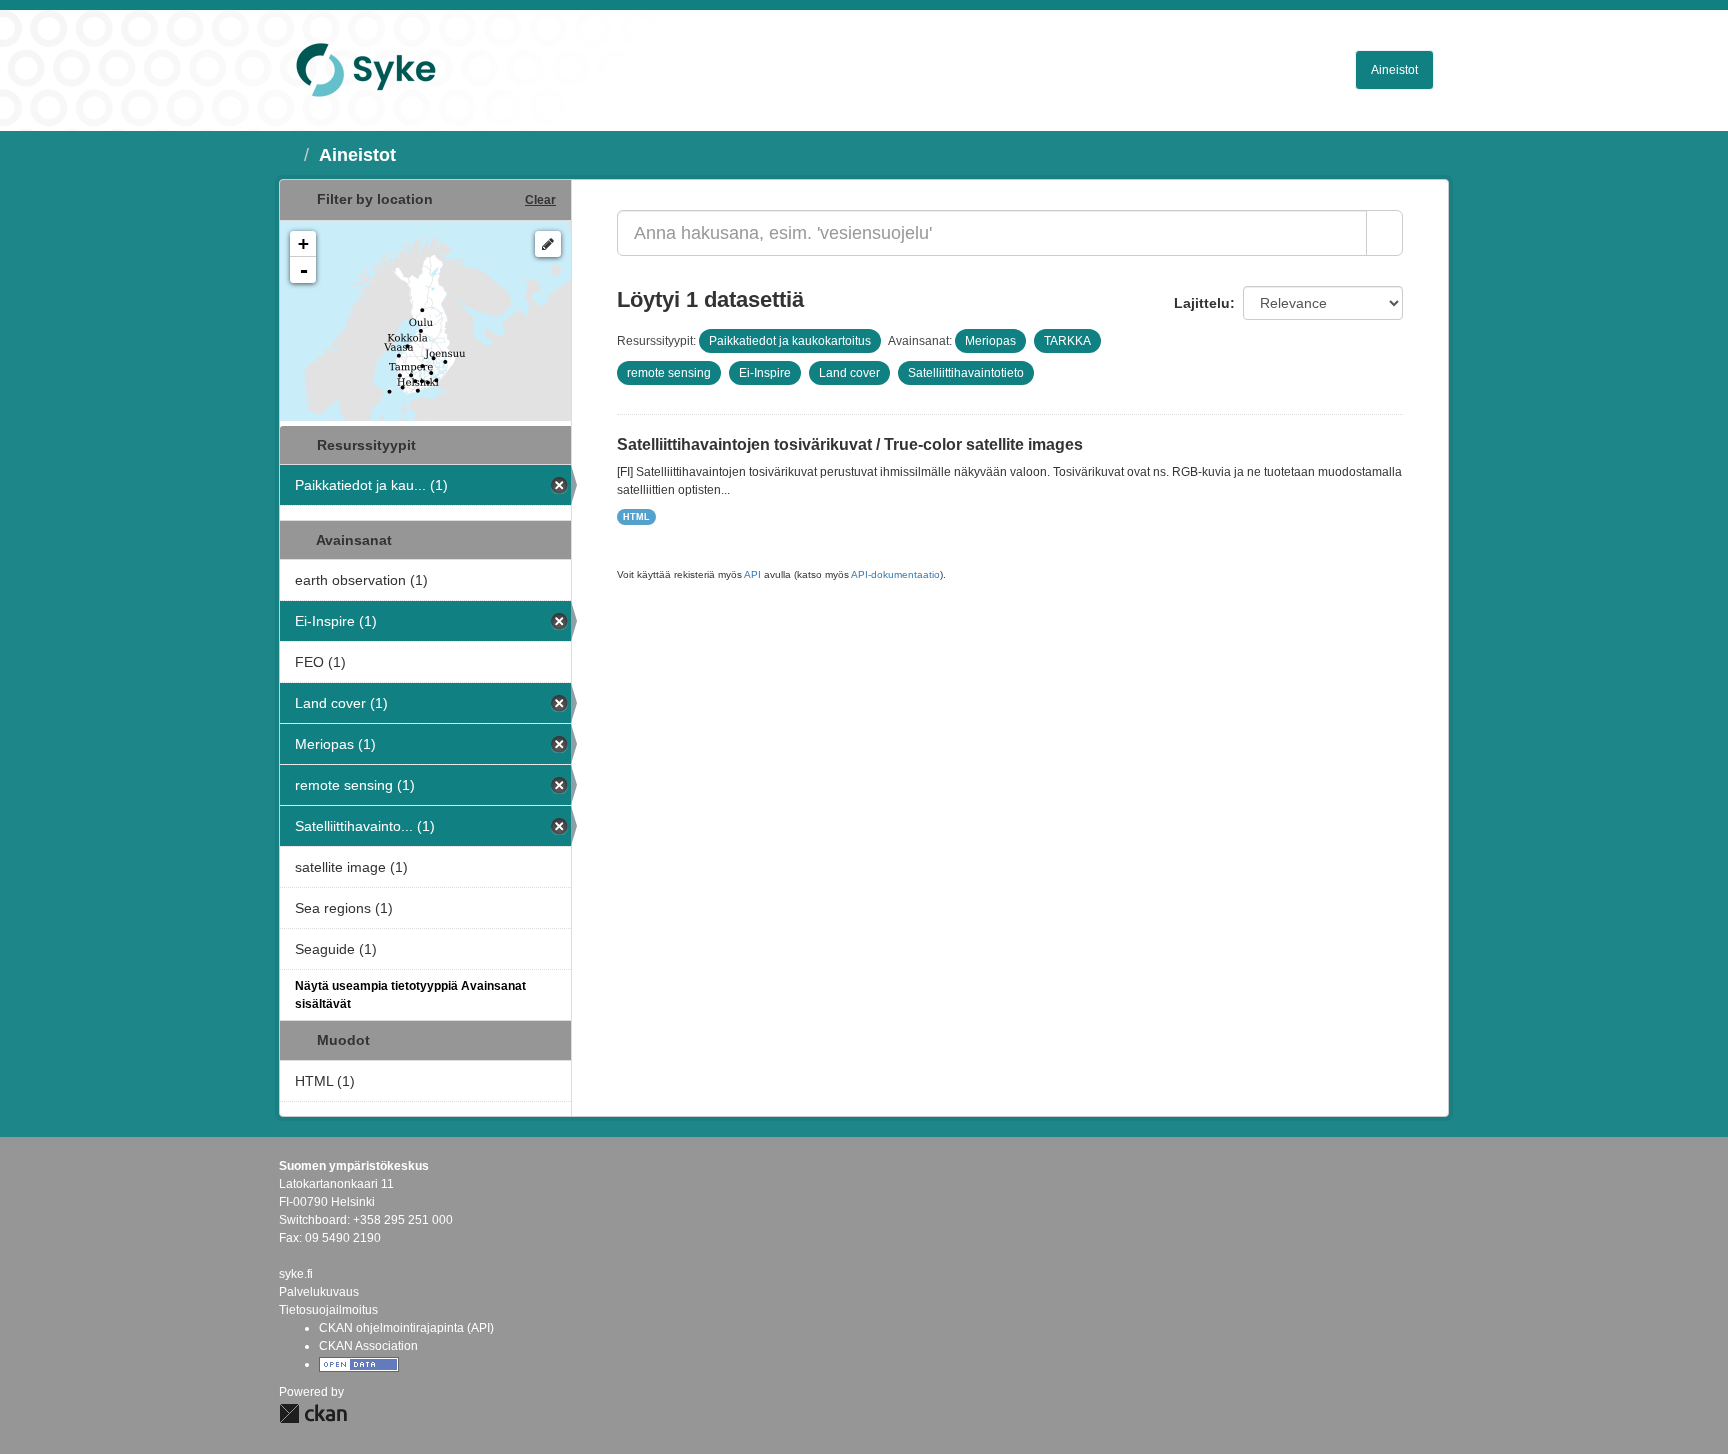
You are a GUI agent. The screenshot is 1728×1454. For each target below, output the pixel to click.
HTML (636, 517)
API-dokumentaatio (895, 574)
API (752, 574)
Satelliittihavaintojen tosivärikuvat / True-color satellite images (850, 444)
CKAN (313, 1413)
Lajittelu (1202, 303)
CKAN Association (368, 1346)
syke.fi (296, 1274)
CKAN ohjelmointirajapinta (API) (406, 1328)
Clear (540, 200)
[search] (1384, 233)
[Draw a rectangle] (548, 244)
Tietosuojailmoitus (328, 1310)
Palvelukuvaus (319, 1292)
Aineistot (1394, 70)
